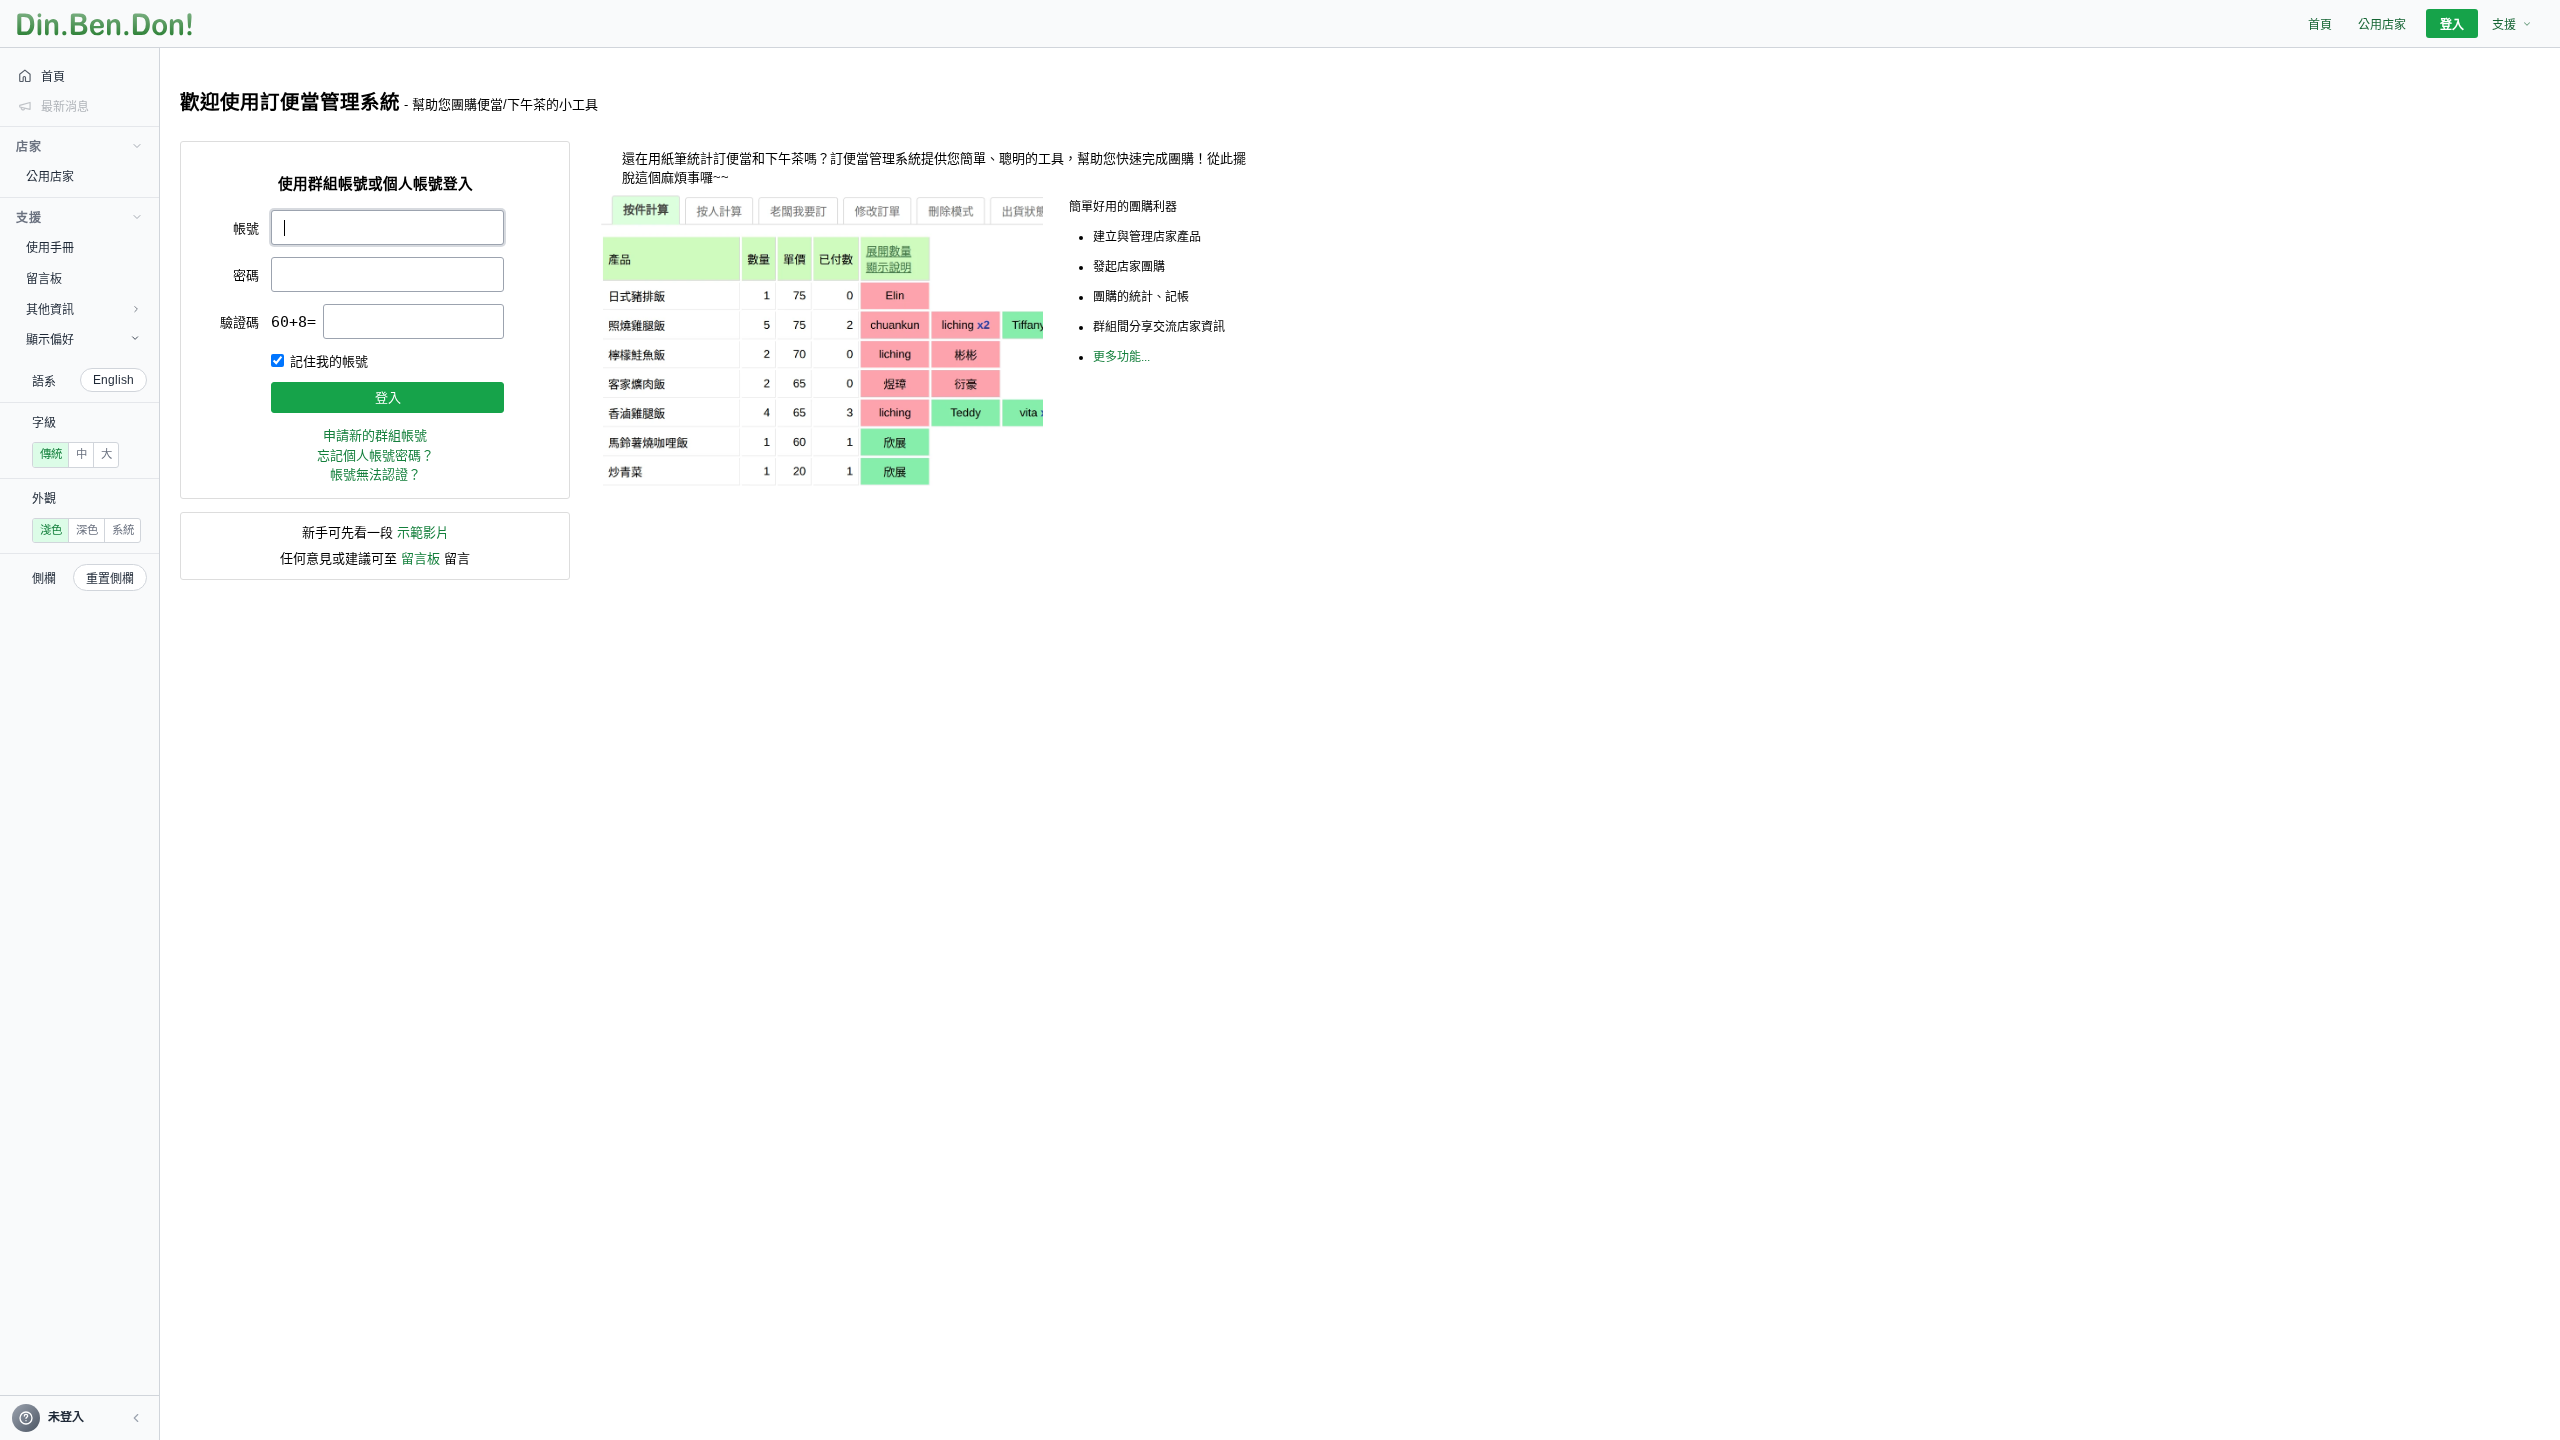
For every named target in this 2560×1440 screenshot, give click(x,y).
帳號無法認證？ (375, 474)
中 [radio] (81, 454)
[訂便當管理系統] (104, 24)
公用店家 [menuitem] (2382, 25)
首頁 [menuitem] (2320, 25)
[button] (136, 1418)
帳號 (246, 228)
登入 (388, 397)
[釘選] (145, 176)
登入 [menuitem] (2452, 25)
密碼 (246, 275)
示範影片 (423, 532)
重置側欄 (110, 579)
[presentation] (413, 321)
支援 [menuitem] (2504, 25)
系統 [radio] (123, 530)
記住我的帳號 (329, 361)
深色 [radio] (87, 530)
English (113, 380)
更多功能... (1121, 357)
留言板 (420, 558)
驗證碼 (239, 322)
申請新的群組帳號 (375, 435)
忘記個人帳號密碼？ (375, 455)
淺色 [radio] (51, 530)
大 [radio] (106, 454)
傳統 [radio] (51, 454)
